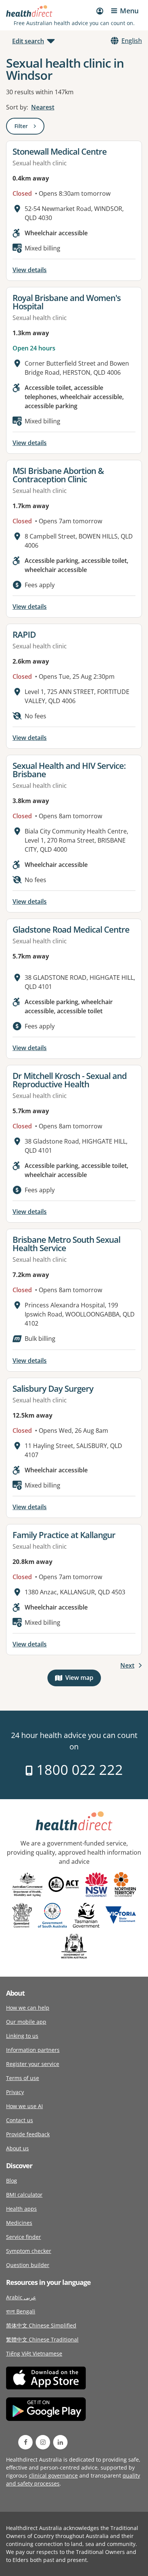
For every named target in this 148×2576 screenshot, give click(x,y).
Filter (29, 128)
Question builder (28, 2265)
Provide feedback (28, 2134)
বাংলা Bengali (21, 2311)
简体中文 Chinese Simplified (41, 2325)
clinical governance (53, 2475)
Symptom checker (29, 2251)
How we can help (28, 2008)
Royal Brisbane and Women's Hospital (67, 302)
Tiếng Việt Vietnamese (34, 2353)
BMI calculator (24, 2195)
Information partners (33, 2050)
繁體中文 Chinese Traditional (42, 2339)
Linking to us (22, 2036)
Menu (129, 11)
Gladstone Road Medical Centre (71, 929)
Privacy (15, 2092)
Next (127, 1665)
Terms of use (23, 2078)
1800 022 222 (78, 1770)
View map (83, 1679)
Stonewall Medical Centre (60, 151)
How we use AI (24, 2106)
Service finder (24, 2237)
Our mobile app (26, 2022)
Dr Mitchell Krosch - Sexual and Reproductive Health (70, 1080)
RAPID (24, 634)
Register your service (33, 2064)
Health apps (21, 2209)
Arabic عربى (21, 2297)
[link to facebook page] (25, 2442)
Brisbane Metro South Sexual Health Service (66, 1244)
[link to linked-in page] (60, 2442)
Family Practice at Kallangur (64, 1535)
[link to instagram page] (43, 2442)
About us (17, 2148)
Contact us (20, 2120)
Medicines (19, 2223)
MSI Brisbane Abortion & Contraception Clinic (58, 475)
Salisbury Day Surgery (53, 1388)
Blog (12, 2181)
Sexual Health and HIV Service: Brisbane (69, 770)
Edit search (28, 41)
